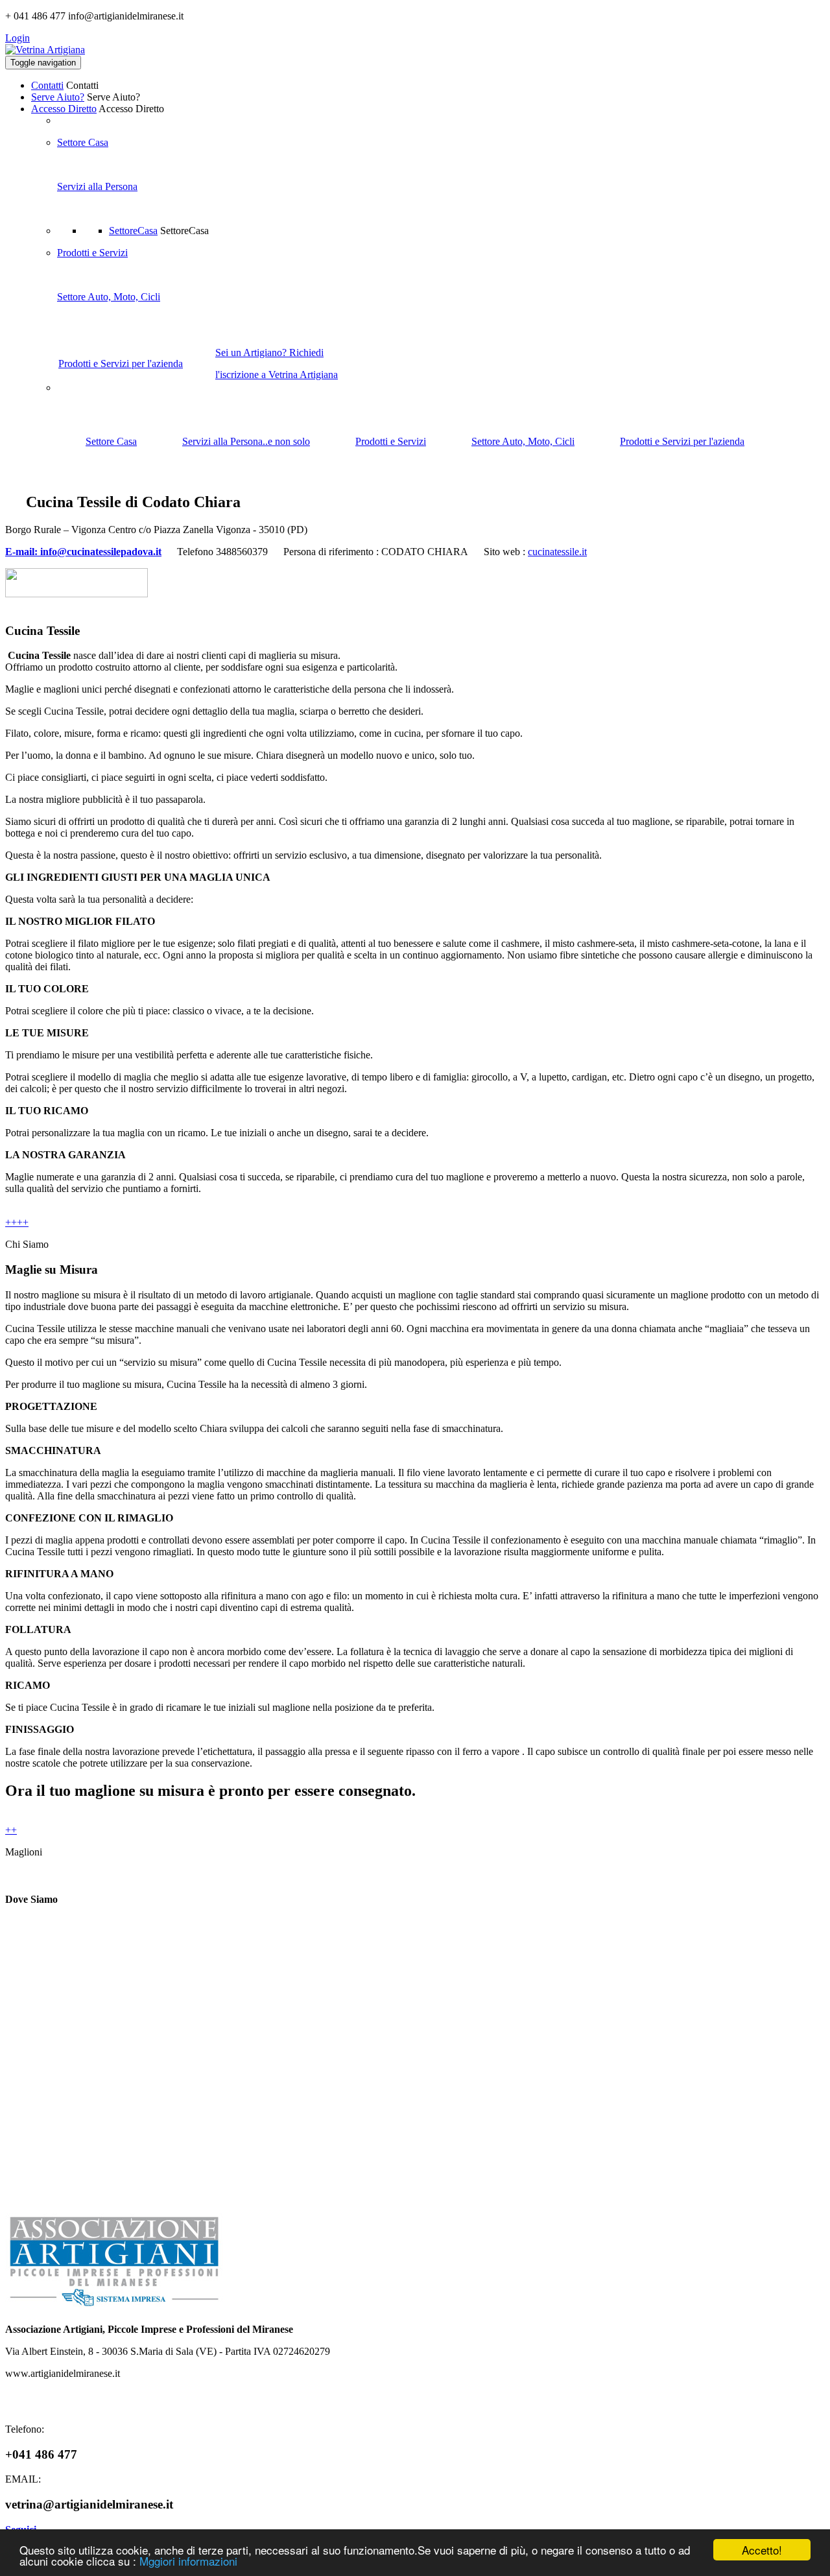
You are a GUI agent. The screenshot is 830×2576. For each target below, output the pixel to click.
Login (18, 38)
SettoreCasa (133, 231)
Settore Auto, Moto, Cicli (109, 297)
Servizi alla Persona (97, 186)
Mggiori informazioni (188, 2561)
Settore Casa (83, 142)
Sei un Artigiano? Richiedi (269, 352)
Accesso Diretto (64, 109)
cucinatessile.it (557, 552)
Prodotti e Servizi (92, 253)
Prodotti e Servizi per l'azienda (121, 364)
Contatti (47, 85)
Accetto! (762, 2550)
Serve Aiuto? (58, 97)
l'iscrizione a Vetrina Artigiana (277, 375)
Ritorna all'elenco (783, 499)
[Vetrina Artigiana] (45, 50)
